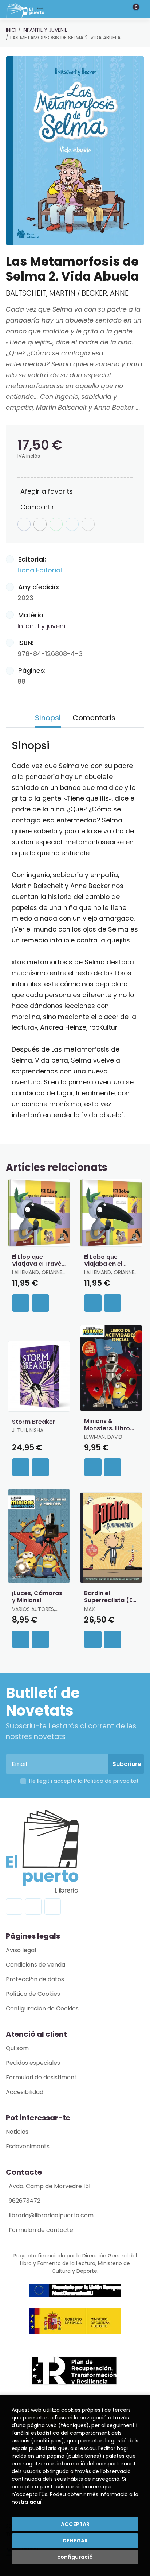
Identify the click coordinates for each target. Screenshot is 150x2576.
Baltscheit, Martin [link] (42, 293)
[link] (40, 1303)
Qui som (17, 2048)
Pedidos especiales (33, 2063)
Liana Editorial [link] (40, 570)
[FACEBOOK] (14, 1907)
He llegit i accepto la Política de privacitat (84, 1781)
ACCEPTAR (75, 2524)
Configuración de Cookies (42, 2008)
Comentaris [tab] (94, 718)
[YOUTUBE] (53, 1907)
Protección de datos (35, 1979)
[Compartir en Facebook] (24, 524)
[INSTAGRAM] (33, 1907)
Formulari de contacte (41, 2230)
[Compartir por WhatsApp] (56, 524)
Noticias (17, 2132)
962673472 (25, 2201)
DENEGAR (75, 2541)
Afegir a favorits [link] (47, 491)
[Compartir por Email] (72, 524)
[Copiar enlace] (88, 524)
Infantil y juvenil (45, 30)
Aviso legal (21, 1950)
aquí (35, 2502)
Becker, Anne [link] (105, 293)
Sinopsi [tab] (48, 718)
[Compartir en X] (40, 524)
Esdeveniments (28, 2146)
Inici (11, 30)
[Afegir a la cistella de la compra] (21, 1303)
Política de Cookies (33, 1994)
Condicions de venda (35, 1965)
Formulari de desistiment (41, 2077)
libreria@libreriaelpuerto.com (51, 2215)
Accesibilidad (25, 2092)
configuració (75, 2557)
